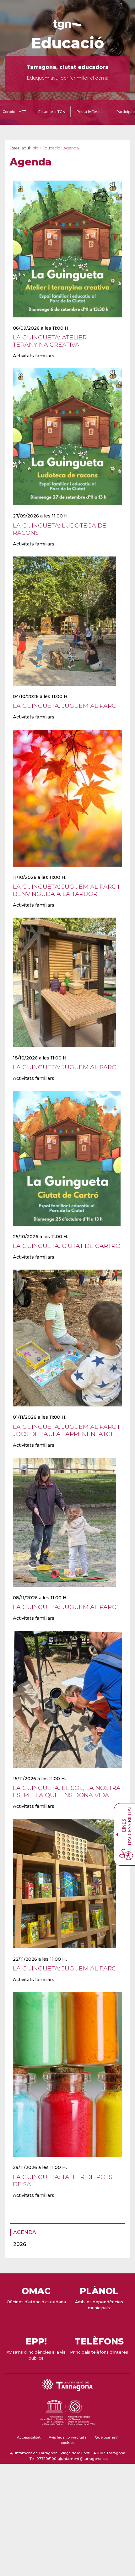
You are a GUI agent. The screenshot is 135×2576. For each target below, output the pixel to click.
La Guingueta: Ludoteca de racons (60, 529)
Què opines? (106, 2437)
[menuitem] (66, 2232)
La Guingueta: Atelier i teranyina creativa (51, 341)
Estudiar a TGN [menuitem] (52, 112)
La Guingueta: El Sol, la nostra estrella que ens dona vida (67, 1791)
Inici (35, 148)
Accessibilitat (29, 2437)
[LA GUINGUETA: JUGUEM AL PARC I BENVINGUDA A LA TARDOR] (67, 870)
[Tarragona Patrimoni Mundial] (67, 2426)
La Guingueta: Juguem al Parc (65, 706)
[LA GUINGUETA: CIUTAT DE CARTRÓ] (67, 1230)
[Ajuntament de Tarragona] (67, 27)
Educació (68, 43)
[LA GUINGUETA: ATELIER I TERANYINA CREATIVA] (67, 321)
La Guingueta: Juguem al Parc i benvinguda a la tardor (66, 890)
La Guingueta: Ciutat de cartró (67, 1246)
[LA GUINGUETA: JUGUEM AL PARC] (65, 690)
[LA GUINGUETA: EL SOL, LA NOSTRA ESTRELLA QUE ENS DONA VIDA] (67, 1772)
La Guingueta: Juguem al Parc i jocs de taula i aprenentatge (66, 1430)
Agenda (25, 2232)
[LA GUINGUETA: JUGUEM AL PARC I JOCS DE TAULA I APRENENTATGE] (67, 1411)
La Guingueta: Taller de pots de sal (63, 2180)
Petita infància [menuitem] (90, 112)
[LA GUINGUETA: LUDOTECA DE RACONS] (67, 509)
